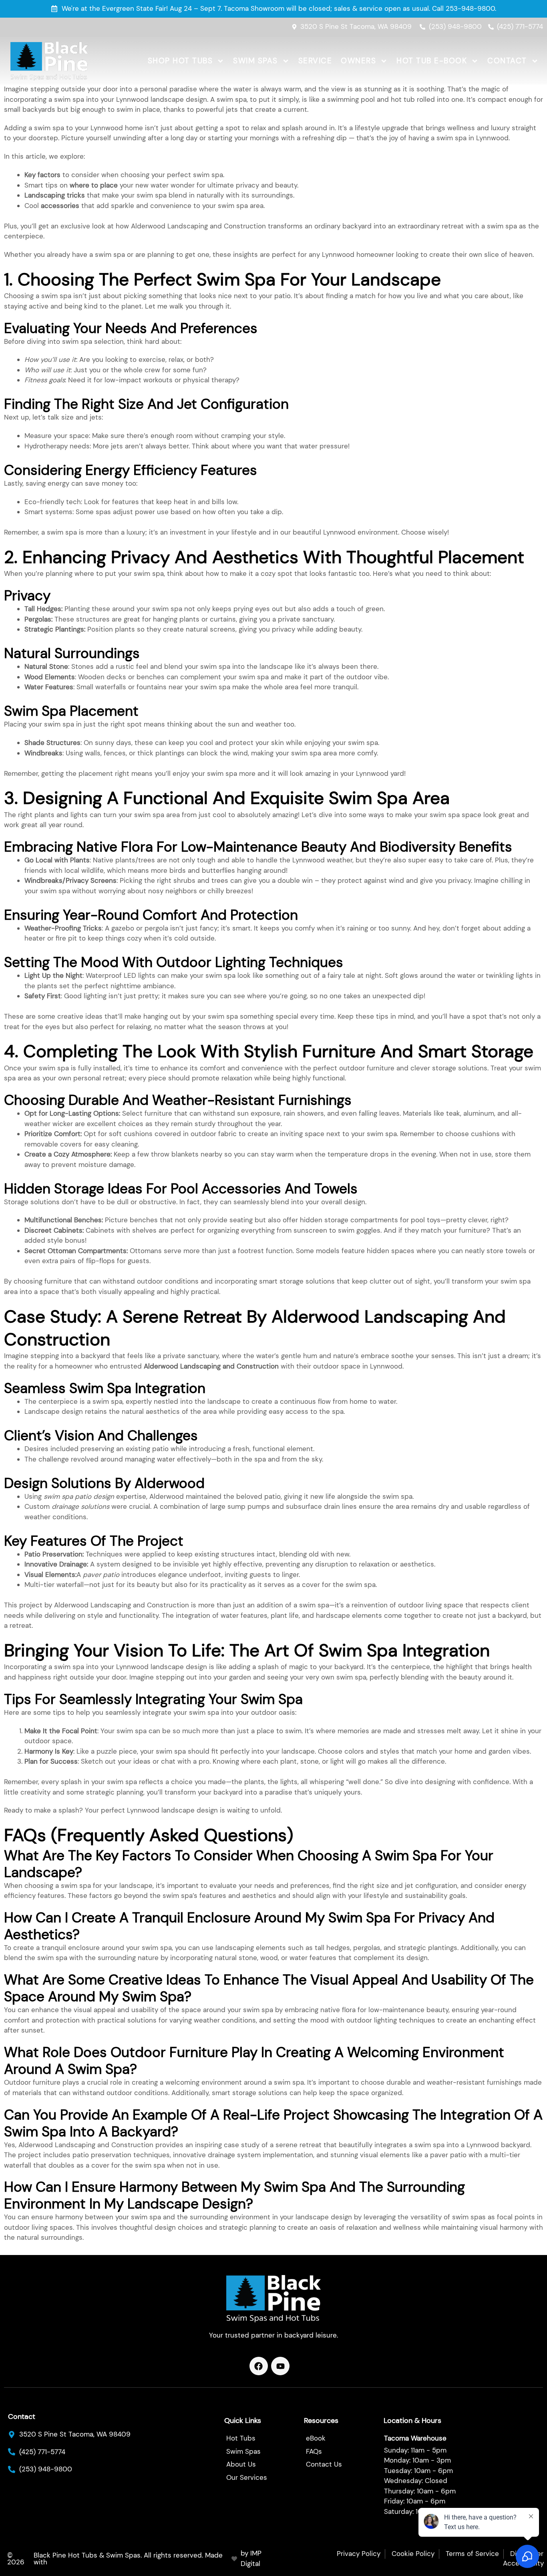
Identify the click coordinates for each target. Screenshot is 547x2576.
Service (315, 61)
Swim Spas (255, 61)
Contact (507, 61)
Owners (358, 61)
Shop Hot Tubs (180, 61)
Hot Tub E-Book (432, 61)
